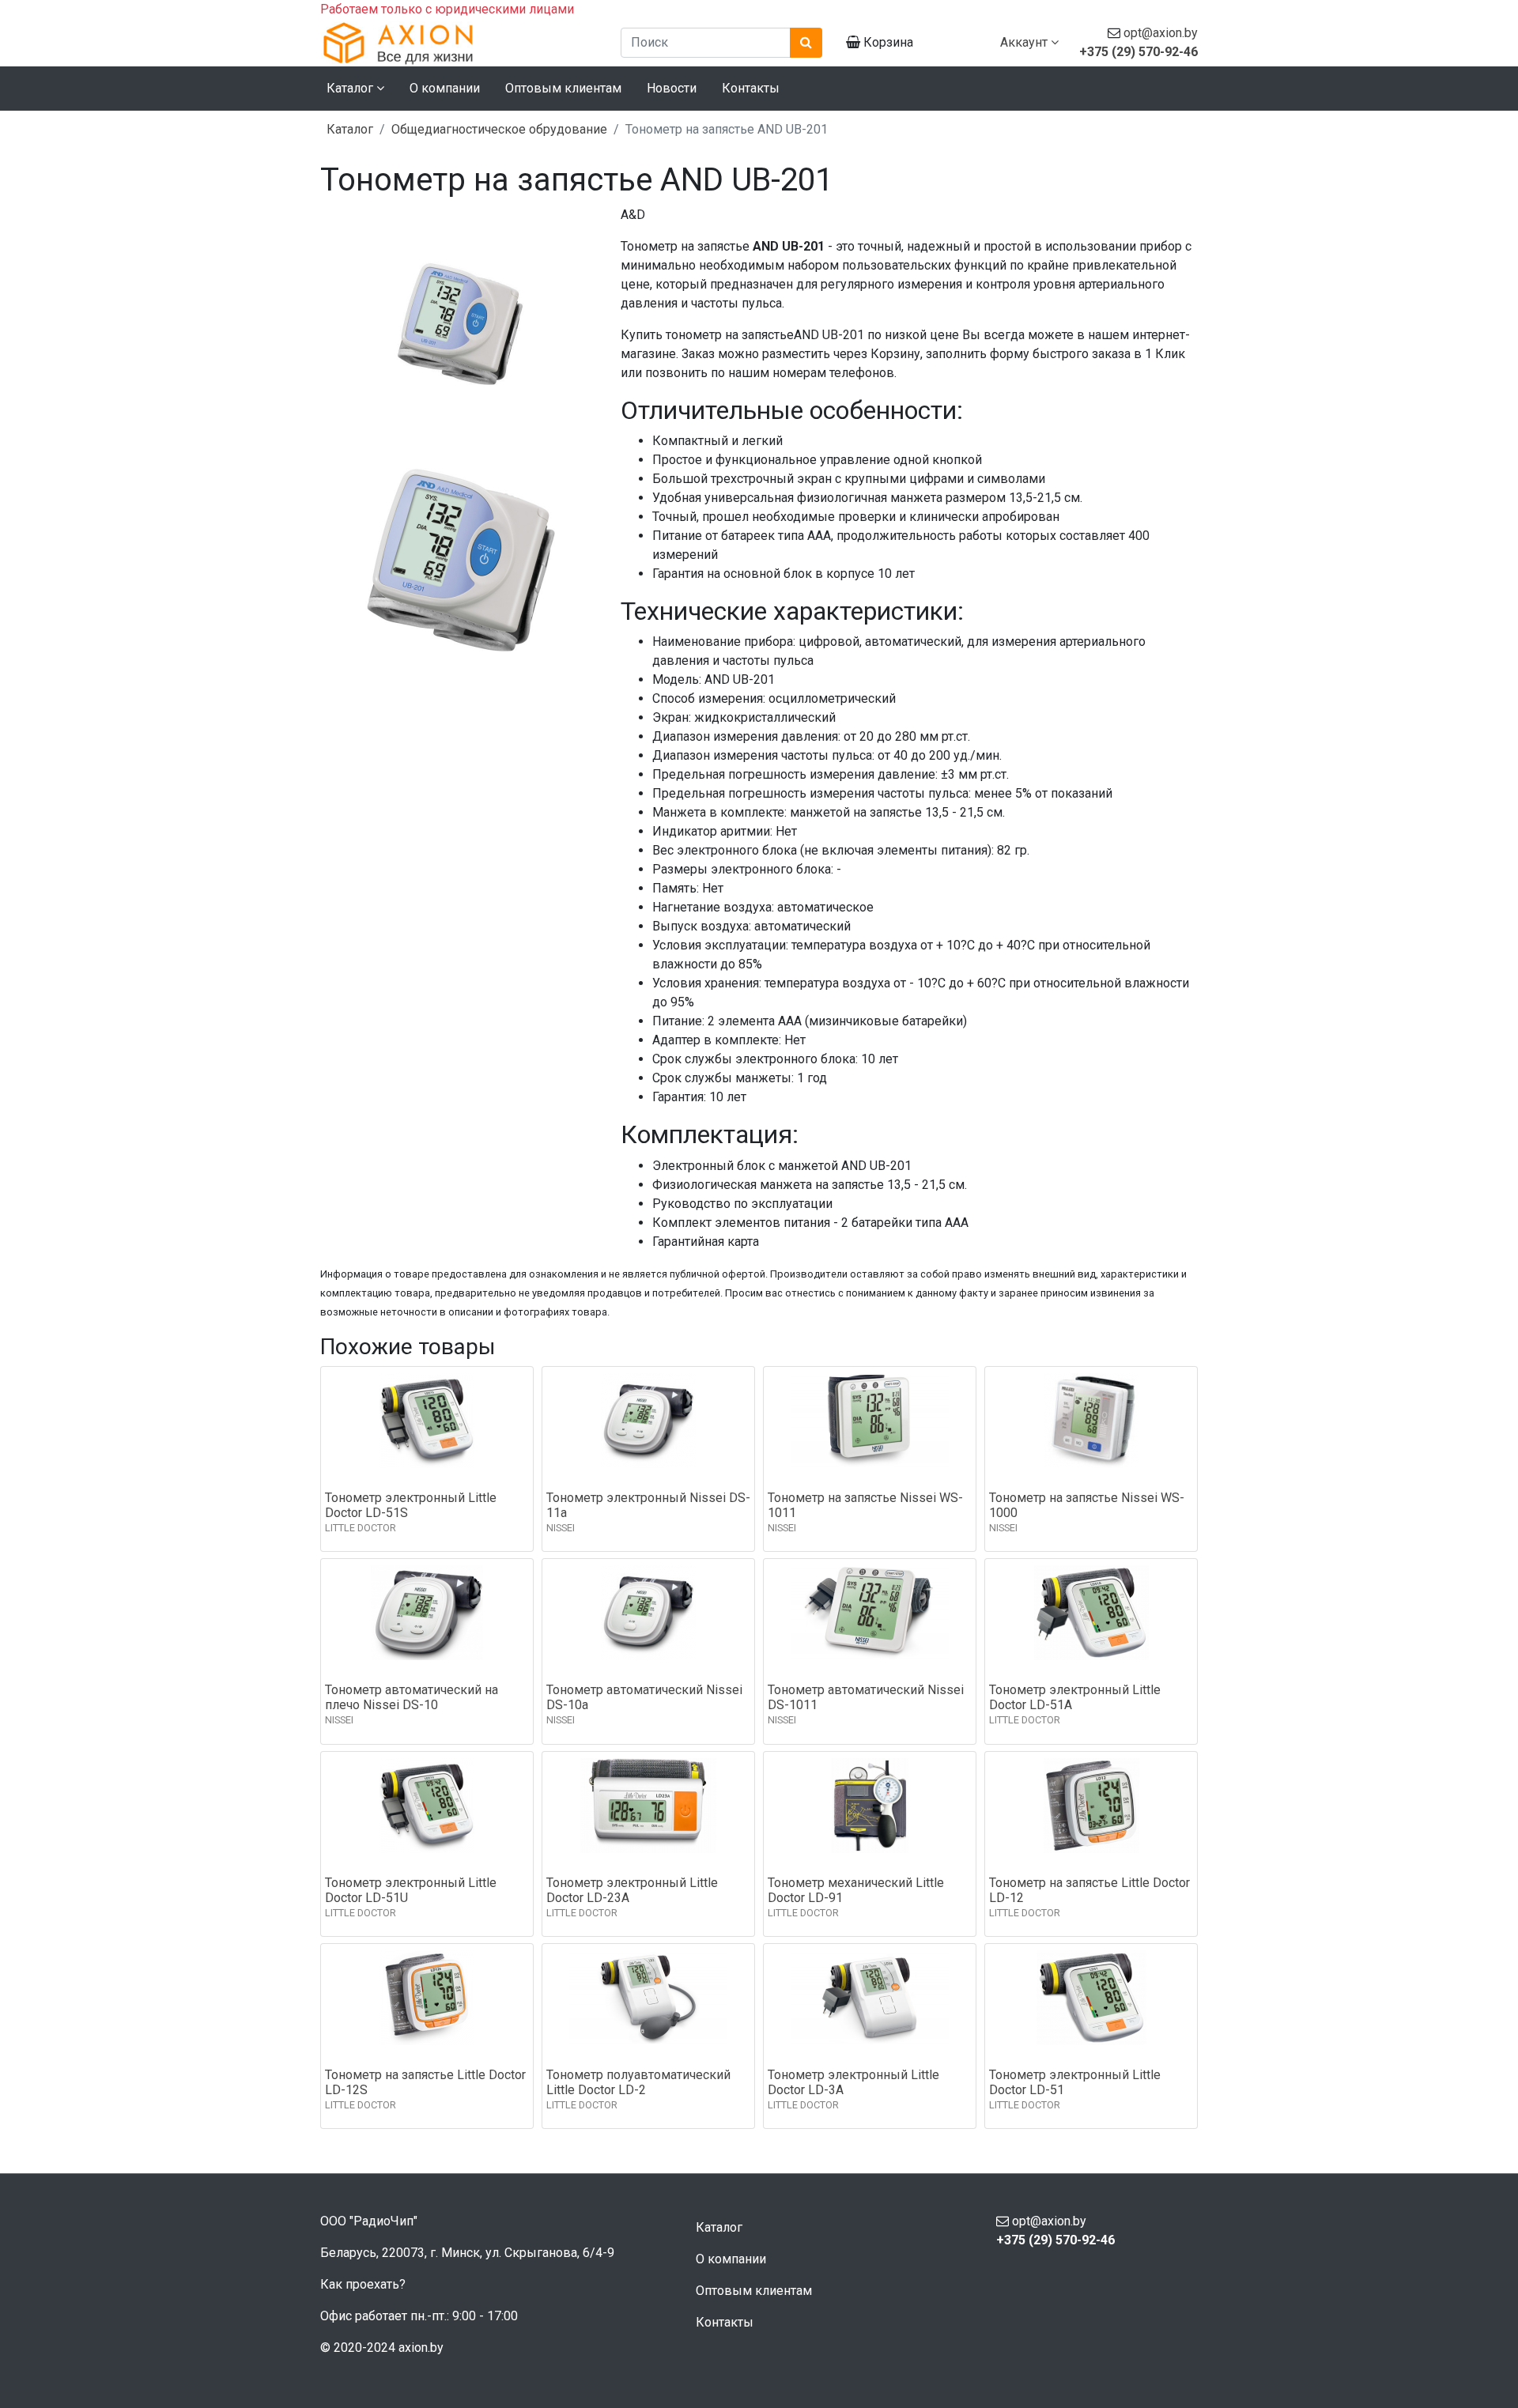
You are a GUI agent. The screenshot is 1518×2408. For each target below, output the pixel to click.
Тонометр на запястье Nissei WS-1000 (1087, 1505)
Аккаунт (1025, 42)
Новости (672, 88)
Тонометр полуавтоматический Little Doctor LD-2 (638, 2082)
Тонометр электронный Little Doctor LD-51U (411, 1890)
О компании (445, 88)
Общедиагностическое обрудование (499, 129)
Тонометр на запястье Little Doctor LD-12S (425, 2082)
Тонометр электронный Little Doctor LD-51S (411, 1505)
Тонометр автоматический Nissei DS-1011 (866, 1697)
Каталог (350, 129)
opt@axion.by (1161, 33)
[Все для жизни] (459, 43)
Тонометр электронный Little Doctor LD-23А (632, 1890)
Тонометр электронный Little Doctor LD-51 (1075, 2082)
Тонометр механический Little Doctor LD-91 (856, 1890)
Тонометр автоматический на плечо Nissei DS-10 (412, 1697)
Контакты (751, 88)
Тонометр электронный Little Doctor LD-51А (1075, 1697)
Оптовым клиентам (563, 88)
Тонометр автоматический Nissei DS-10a (644, 1697)
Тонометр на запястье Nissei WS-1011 (865, 1505)
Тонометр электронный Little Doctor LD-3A (853, 2082)
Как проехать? (363, 2284)
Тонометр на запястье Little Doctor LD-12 (1089, 1890)
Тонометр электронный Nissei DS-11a (648, 1505)
